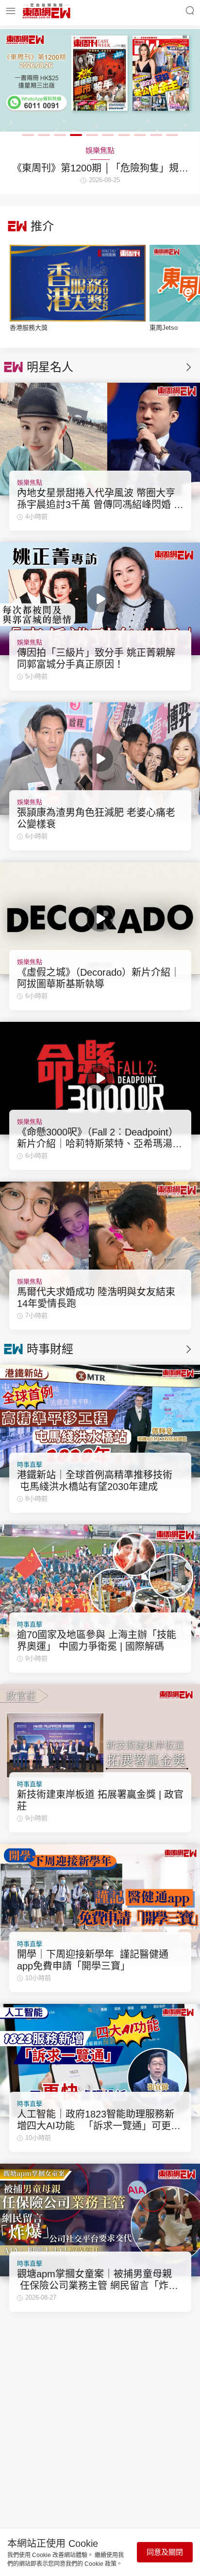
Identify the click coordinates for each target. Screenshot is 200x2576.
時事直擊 (30, 1465)
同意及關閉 (165, 2552)
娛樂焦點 (30, 483)
